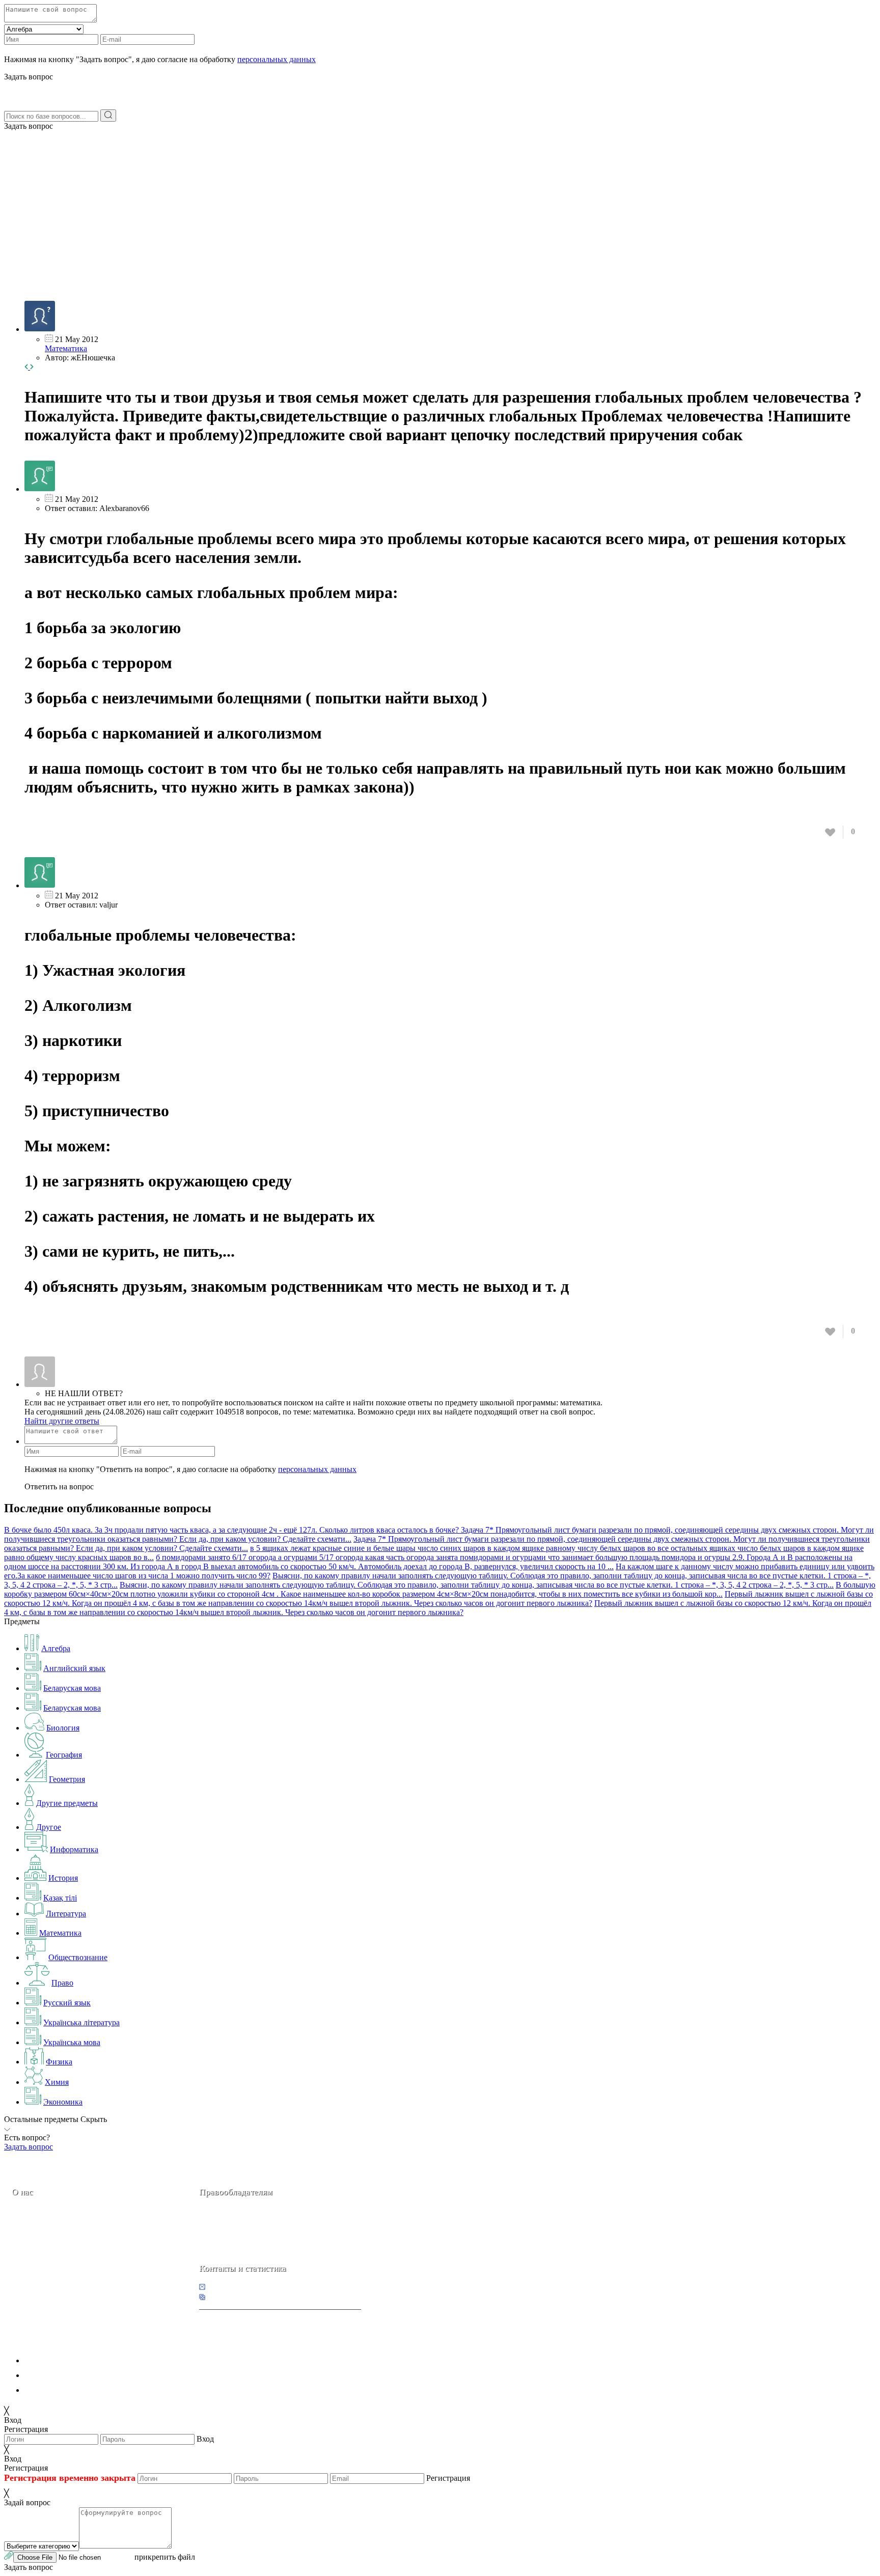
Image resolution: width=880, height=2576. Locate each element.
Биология (63, 1728)
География (64, 1755)
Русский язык (67, 2003)
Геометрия (67, 1779)
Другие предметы (67, 1803)
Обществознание (78, 1957)
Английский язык (74, 1668)
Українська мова (72, 2042)
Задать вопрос (29, 126)
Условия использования (66, 2390)
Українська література (81, 2022)
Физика (59, 2062)
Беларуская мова (72, 1688)
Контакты (46, 2264)
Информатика (74, 1849)
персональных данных (277, 59)
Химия (57, 2082)
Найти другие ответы (62, 1421)
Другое (49, 1827)
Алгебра (56, 1648)
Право (62, 1983)
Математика (66, 348)
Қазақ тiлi (60, 1898)
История (63, 1878)
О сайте (76, 2264)
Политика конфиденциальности (80, 2360)
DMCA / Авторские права (70, 2375)
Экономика (63, 2102)
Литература (66, 1914)
